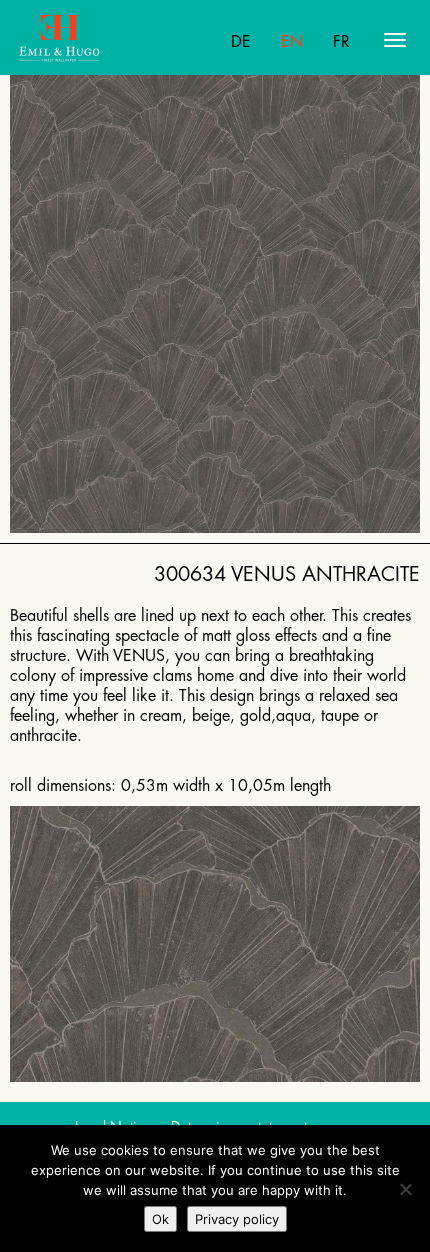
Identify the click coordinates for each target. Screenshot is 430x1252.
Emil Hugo (96, 40)
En (292, 42)
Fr (341, 42)
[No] (405, 1189)
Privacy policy (237, 1219)
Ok (160, 1219)
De (241, 42)
